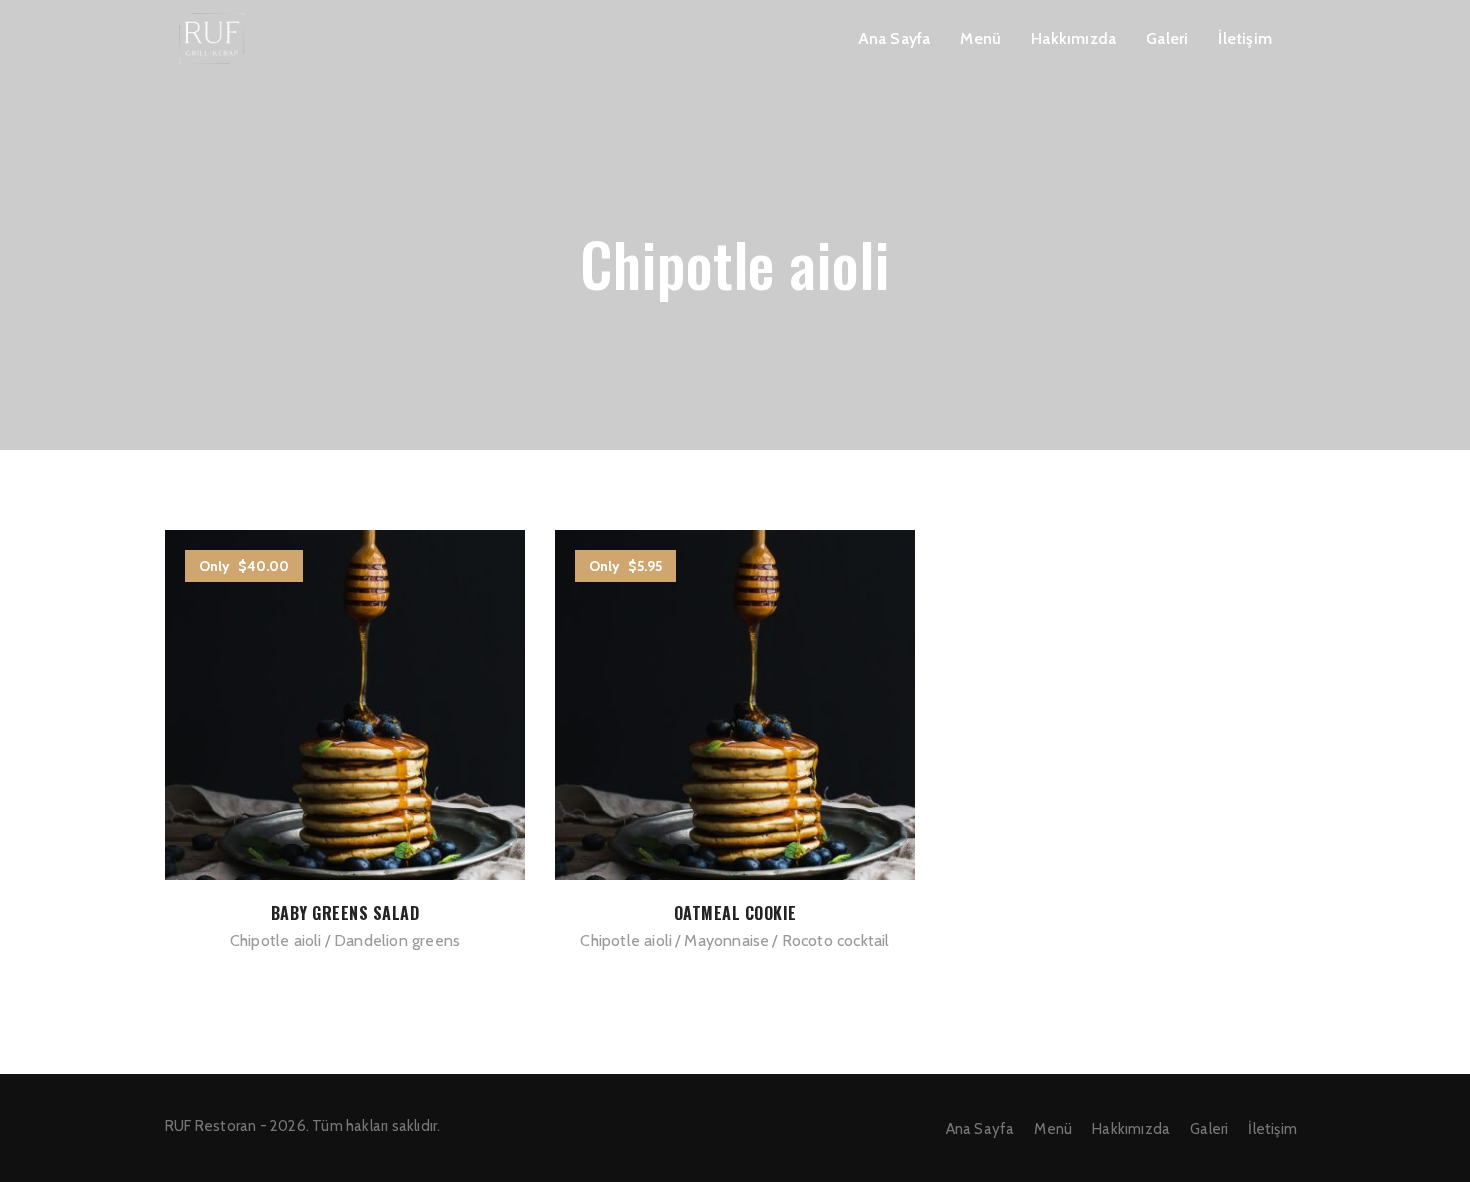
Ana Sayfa (894, 38)
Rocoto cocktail (836, 940)
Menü (980, 38)
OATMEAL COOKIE (735, 913)
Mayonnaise (726, 940)
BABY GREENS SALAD (345, 913)
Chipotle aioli (276, 940)
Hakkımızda (1073, 38)
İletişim (1245, 38)
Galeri (1167, 38)
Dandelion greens (397, 940)
